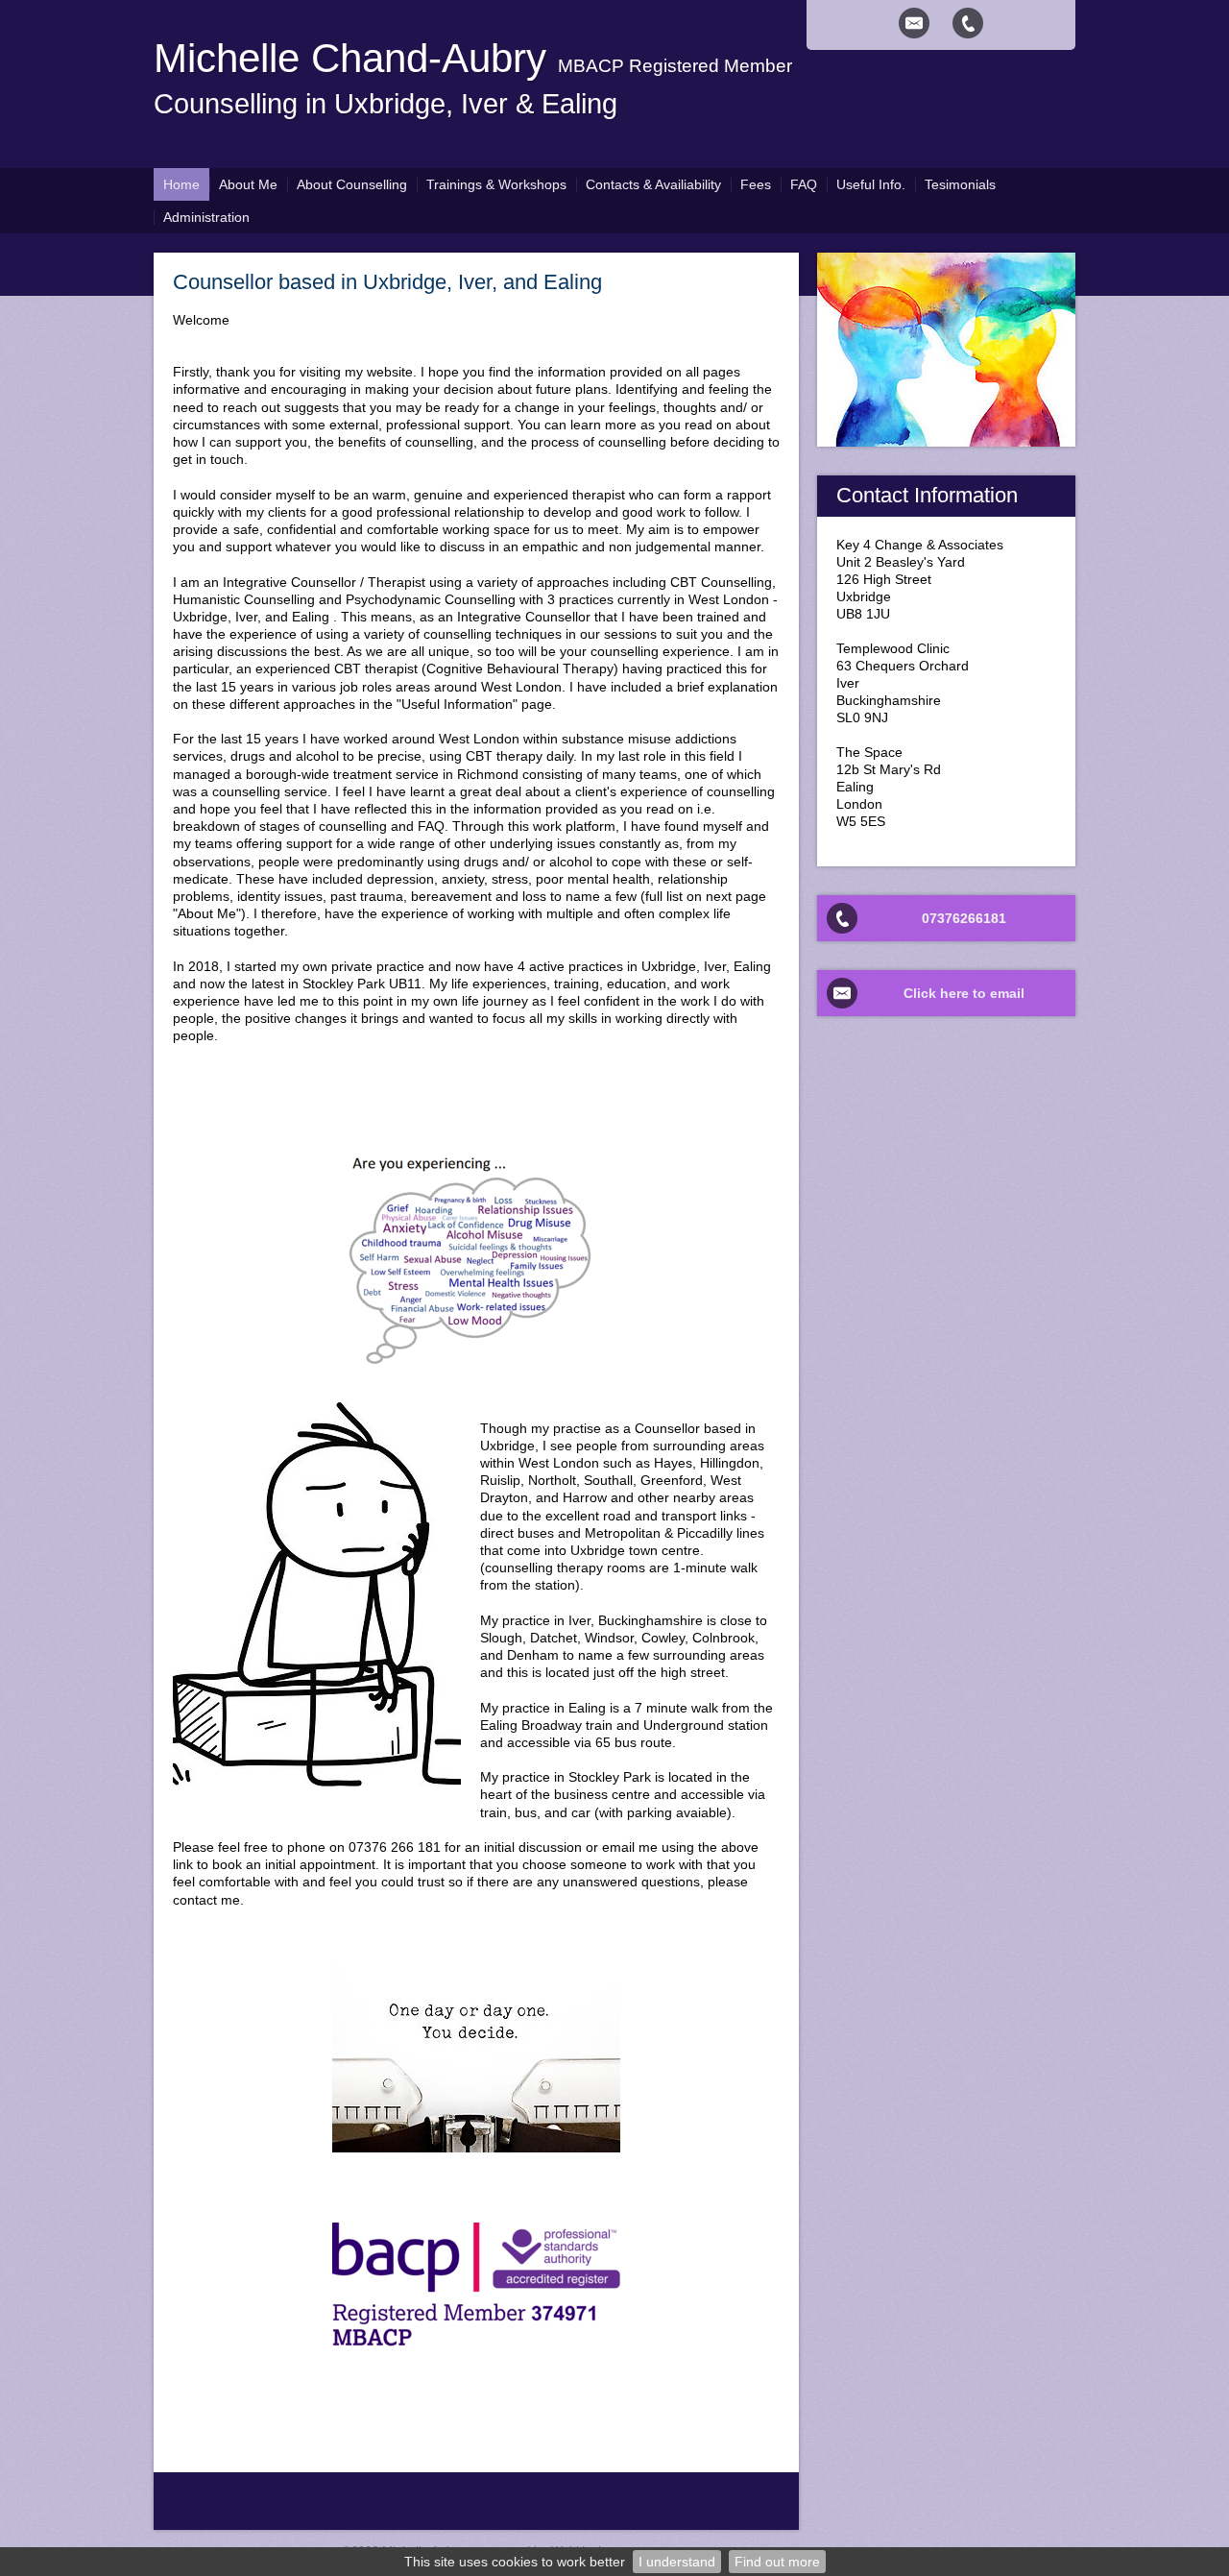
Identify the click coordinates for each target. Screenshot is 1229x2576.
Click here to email (964, 993)
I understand (677, 2562)
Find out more (777, 2562)
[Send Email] (914, 23)
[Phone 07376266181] (968, 23)
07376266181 (964, 918)
